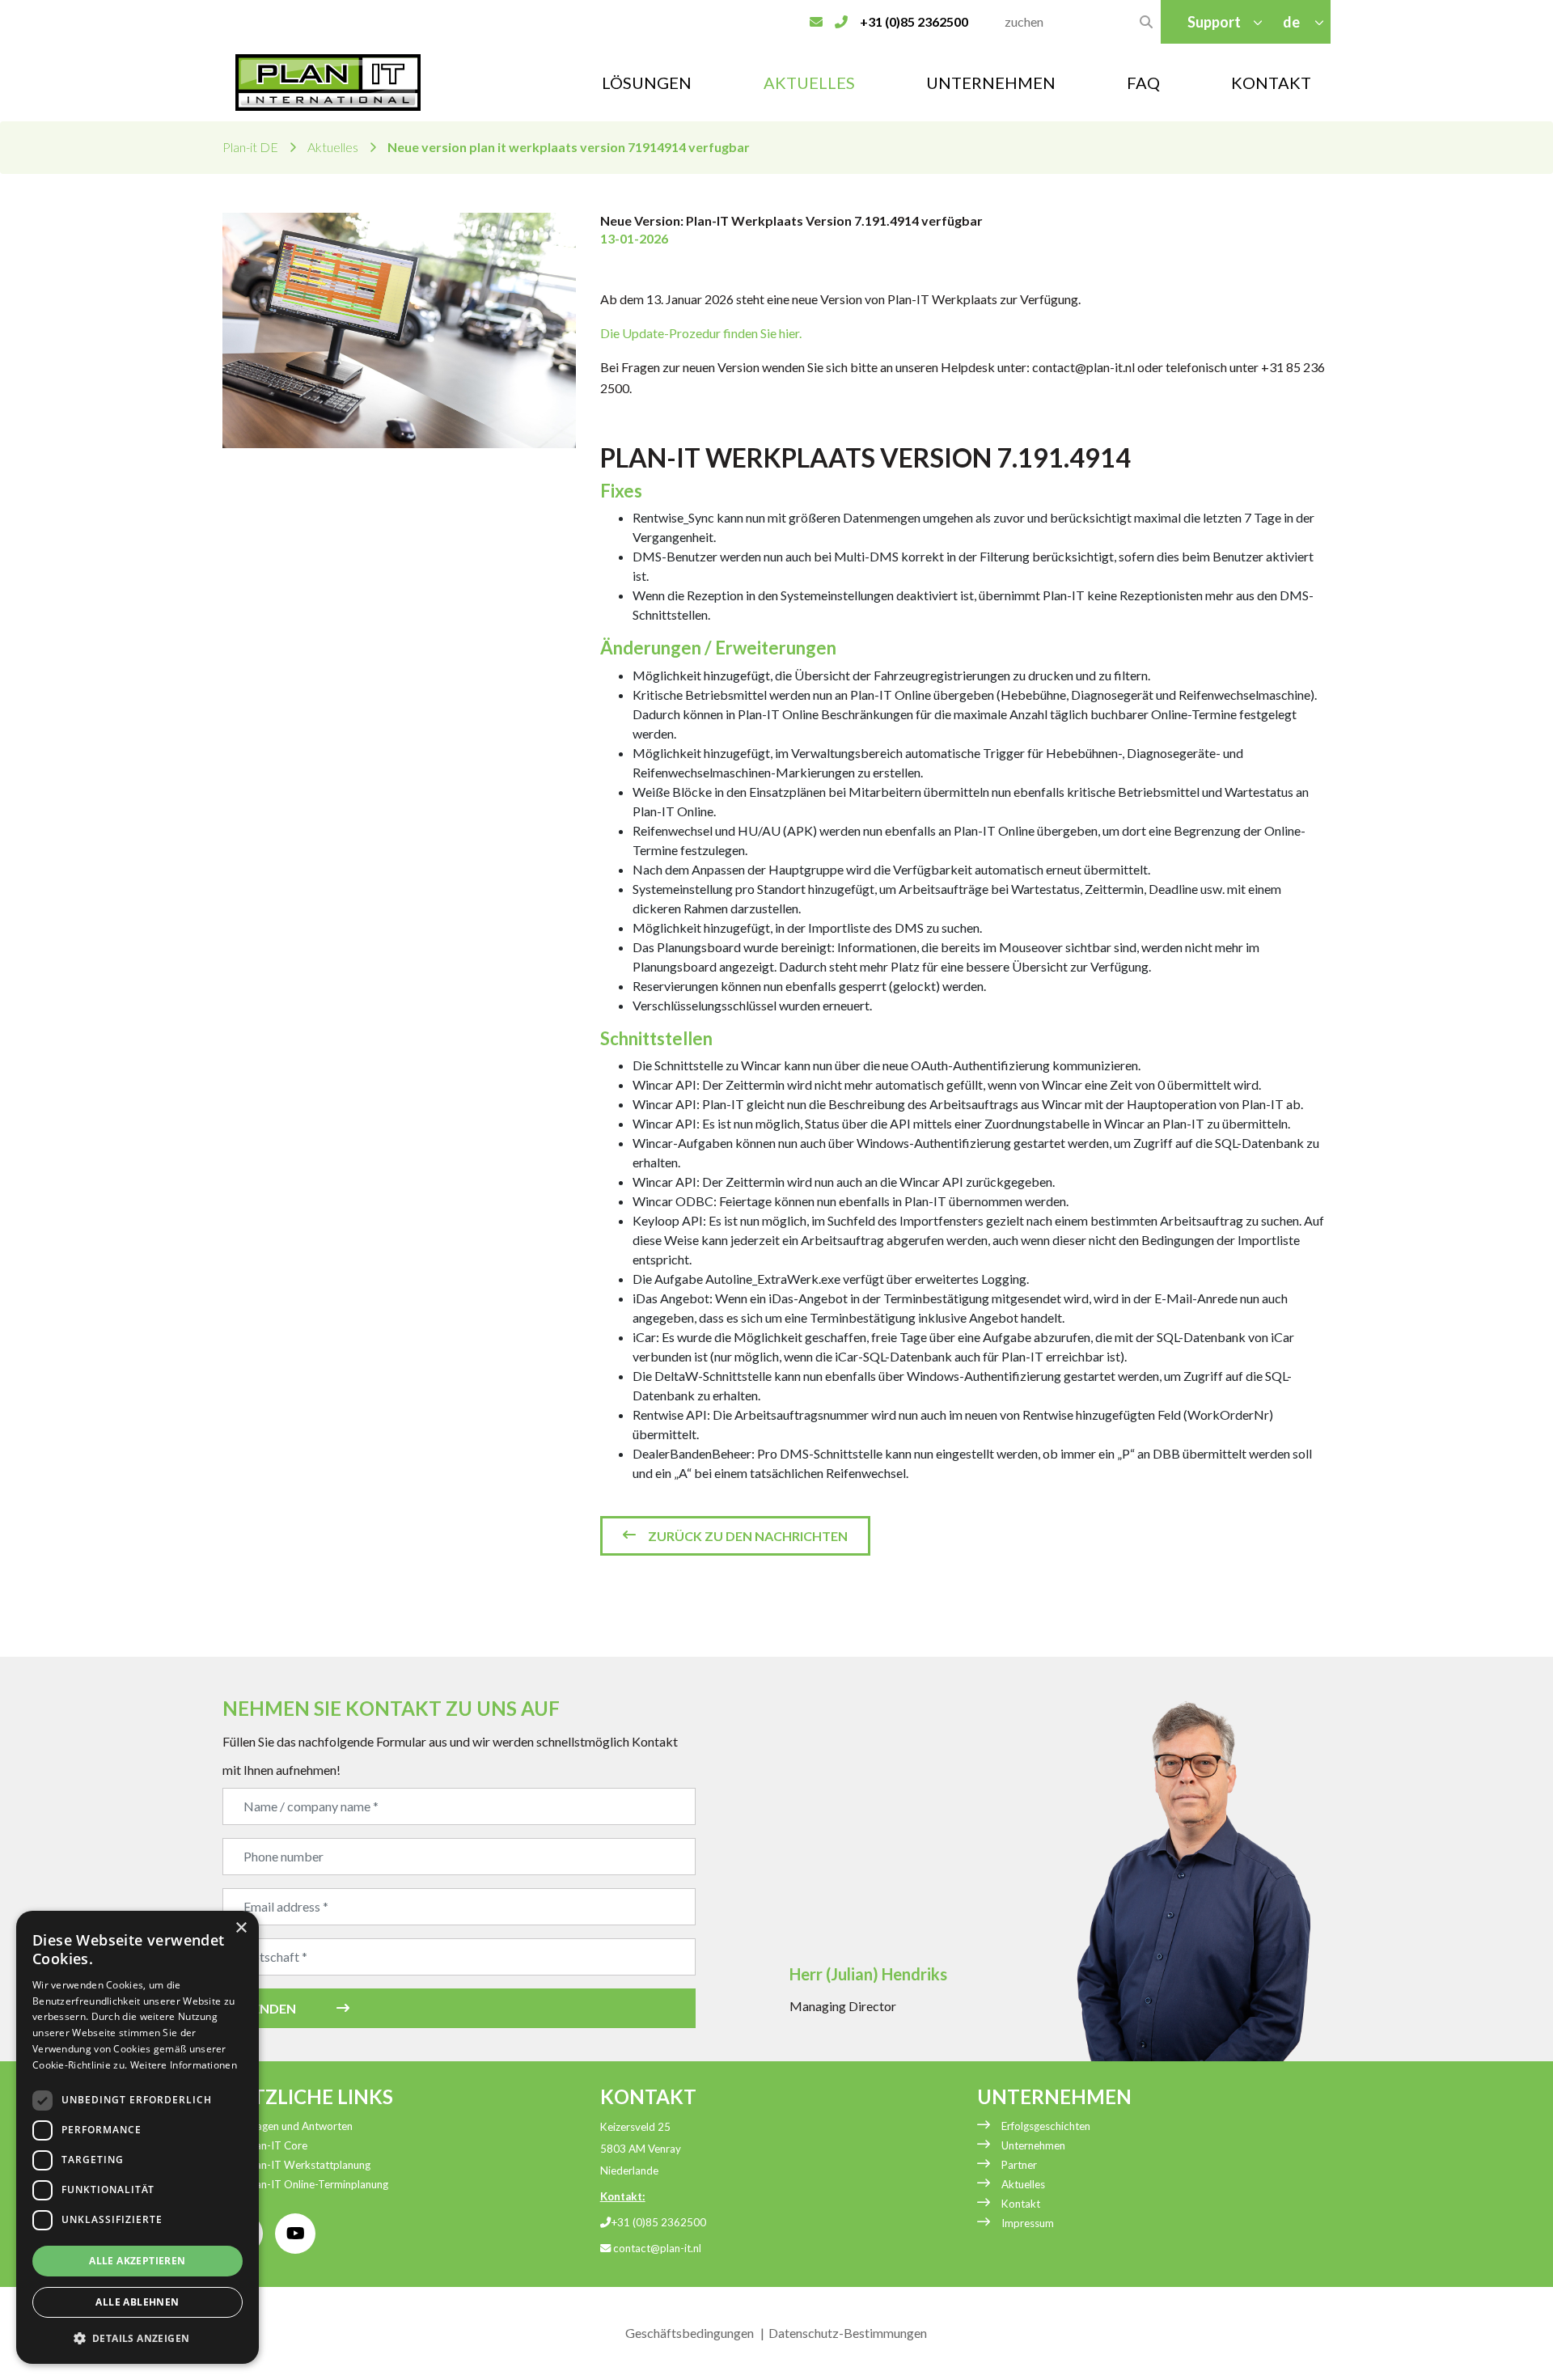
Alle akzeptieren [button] (137, 2261)
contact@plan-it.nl (656, 2248)
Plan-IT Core (277, 2145)
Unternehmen (1033, 2145)
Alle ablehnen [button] (137, 2302)
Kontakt (1271, 83)
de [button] (1293, 22)
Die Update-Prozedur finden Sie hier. (701, 333)
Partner (1019, 2165)
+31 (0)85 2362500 (658, 2222)
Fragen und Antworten (300, 2126)
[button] (138, 2338)
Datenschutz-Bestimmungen (848, 2333)
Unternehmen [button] (991, 83)
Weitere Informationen (184, 2065)
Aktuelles (809, 83)
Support (1214, 22)
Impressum (1028, 2223)
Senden (271, 2008)
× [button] (241, 1928)
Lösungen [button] (647, 83)
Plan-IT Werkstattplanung (309, 2165)
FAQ (1143, 83)
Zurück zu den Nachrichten (748, 1536)
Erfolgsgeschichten (1046, 2126)
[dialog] (138, 2137)
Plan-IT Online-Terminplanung (317, 2184)
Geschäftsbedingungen (690, 2333)
